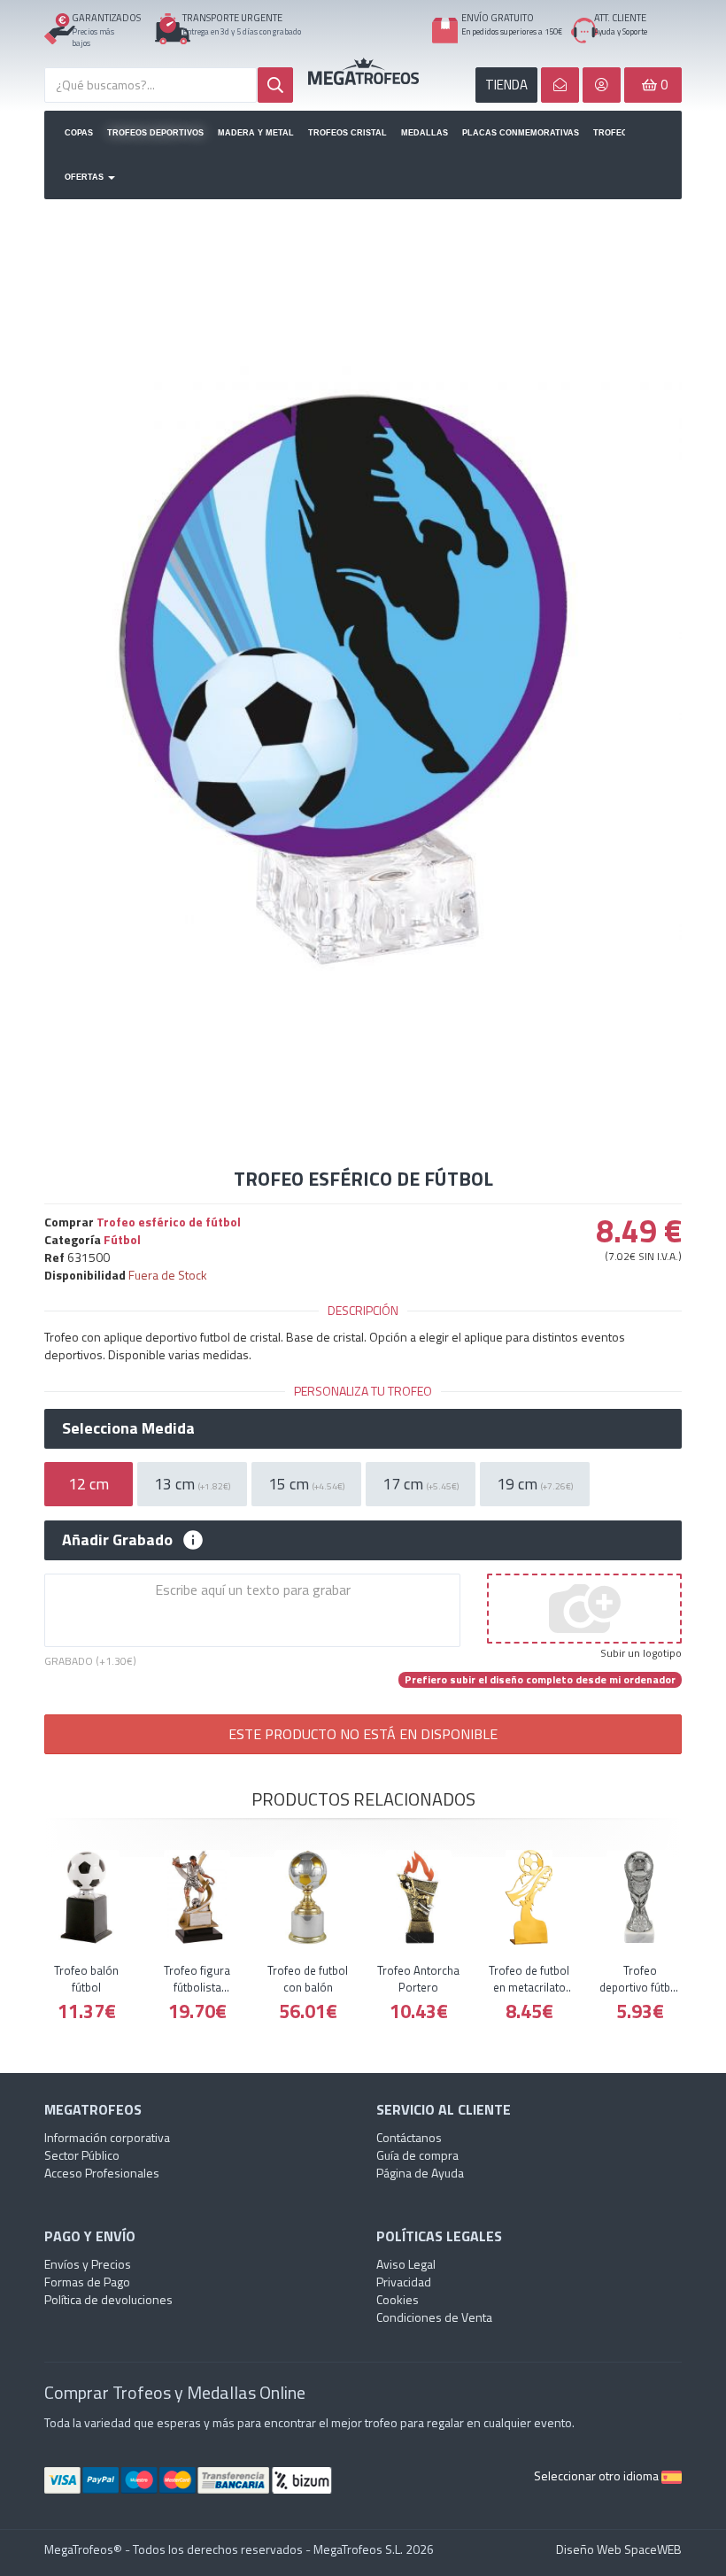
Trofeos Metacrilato (609, 133)
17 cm (421, 1484)
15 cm (306, 1484)
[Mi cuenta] (602, 85)
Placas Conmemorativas (521, 133)
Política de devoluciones (108, 2299)
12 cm (89, 1484)
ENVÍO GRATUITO (498, 18)
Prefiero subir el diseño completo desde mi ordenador (540, 1680)
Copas (79, 133)
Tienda (506, 85)
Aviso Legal (406, 2264)
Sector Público (82, 2155)
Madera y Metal (256, 133)
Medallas (425, 133)
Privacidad (404, 2282)
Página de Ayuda (420, 2173)
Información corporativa (107, 2137)
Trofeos (363, 71)
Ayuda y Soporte (621, 31)
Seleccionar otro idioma (598, 2475)
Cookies (398, 2299)
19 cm (535, 1484)
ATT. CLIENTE (620, 18)
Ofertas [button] (85, 177)
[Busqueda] (275, 85)
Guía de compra (417, 2155)
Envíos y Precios (88, 2264)
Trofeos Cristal (348, 133)
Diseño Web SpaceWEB (619, 2549)
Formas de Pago (87, 2282)
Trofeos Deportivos (155, 133)
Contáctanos (409, 2137)
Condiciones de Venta (434, 2317)
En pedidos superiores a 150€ (512, 31)
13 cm (192, 1484)
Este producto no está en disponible (363, 1734)
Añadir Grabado (117, 1540)
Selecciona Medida (128, 1428)
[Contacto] (560, 85)
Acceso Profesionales (102, 2173)
